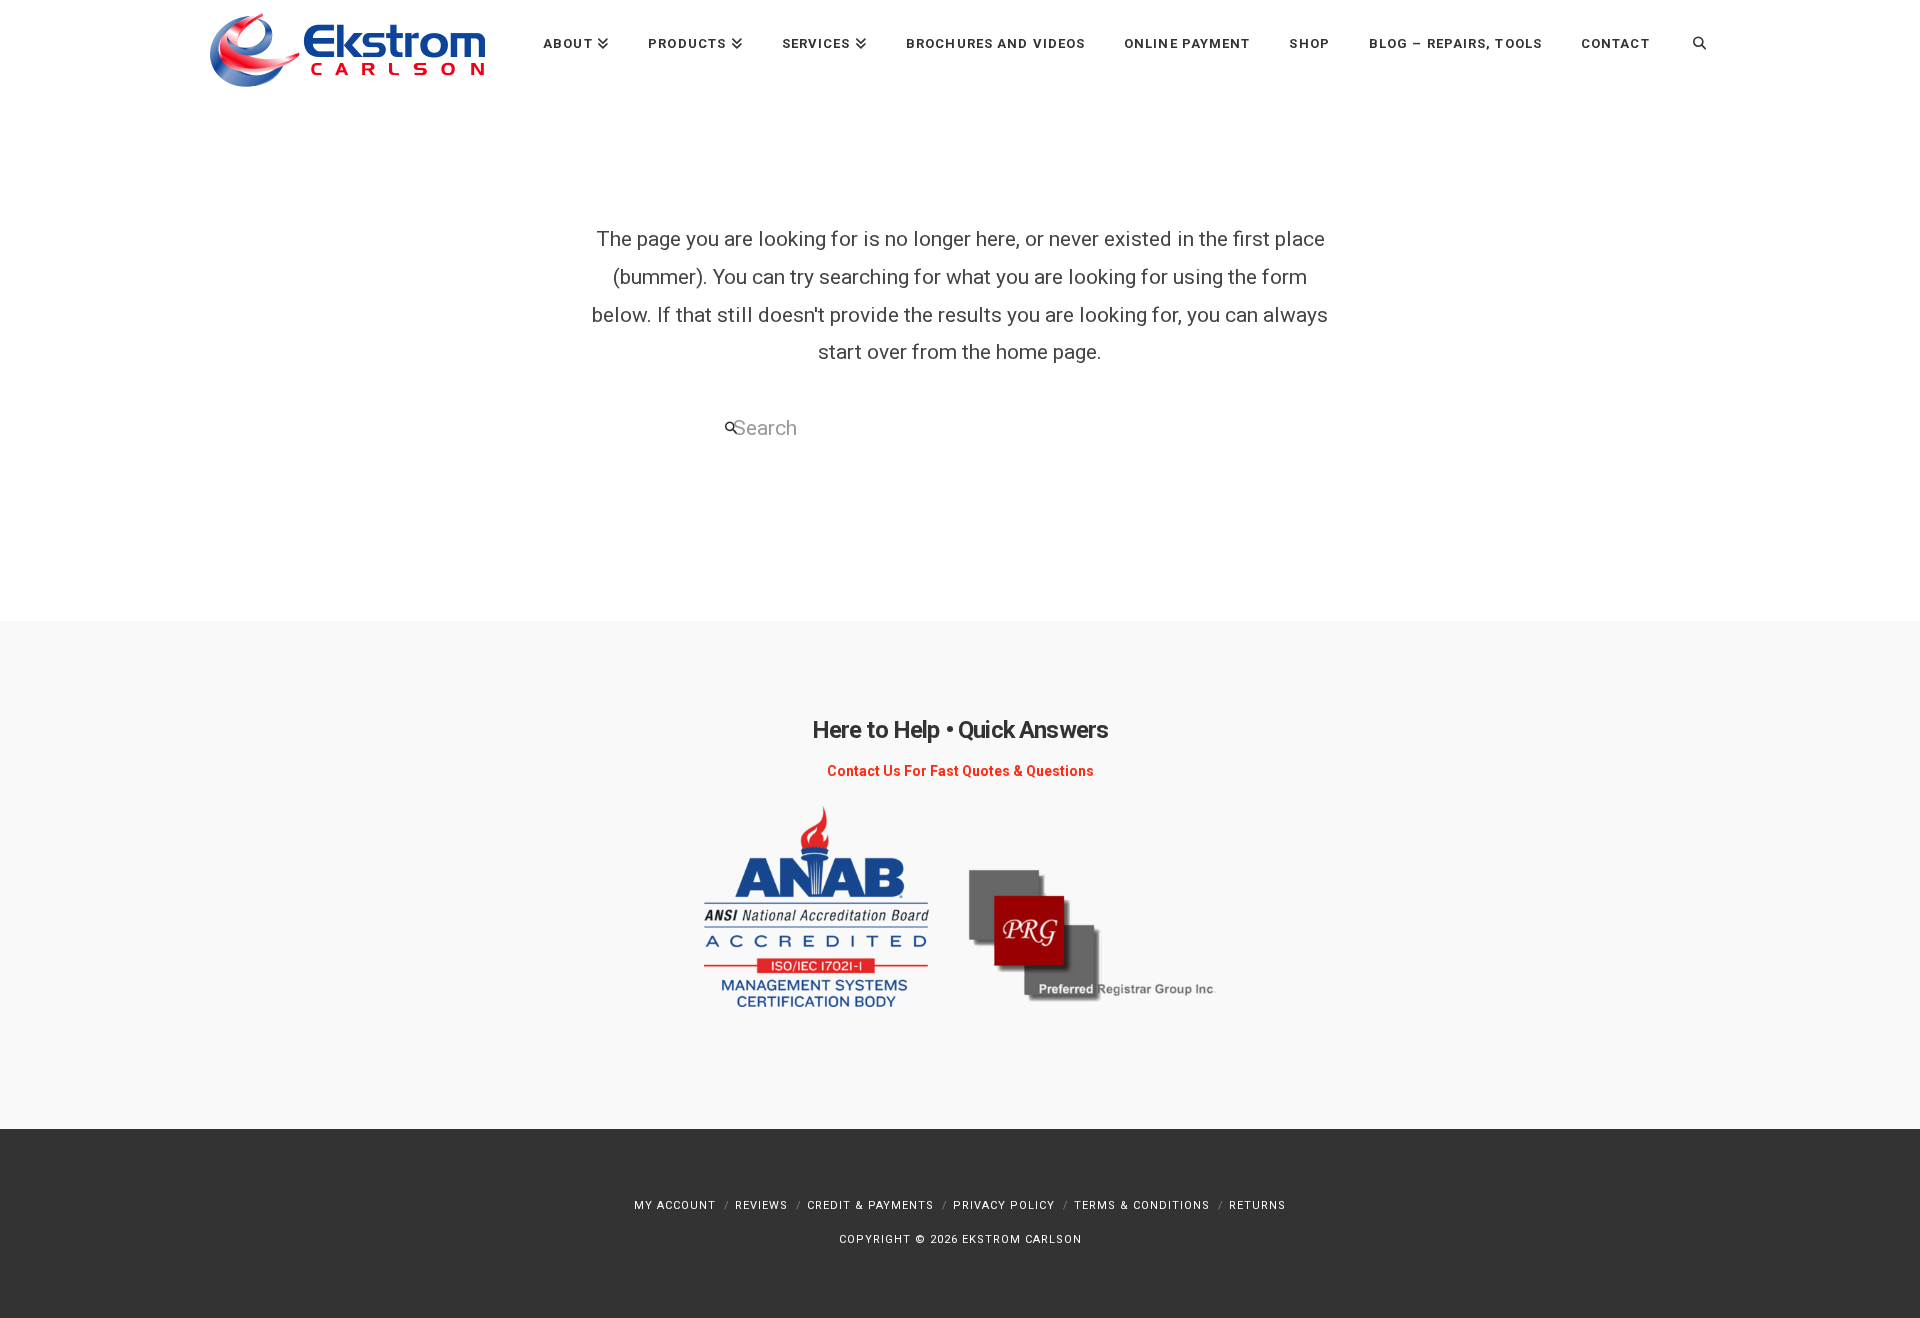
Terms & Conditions (1142, 1205)
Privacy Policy (1004, 1205)
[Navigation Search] (1689, 42)
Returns (1257, 1205)
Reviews (761, 1205)
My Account (675, 1205)
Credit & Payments (870, 1205)
